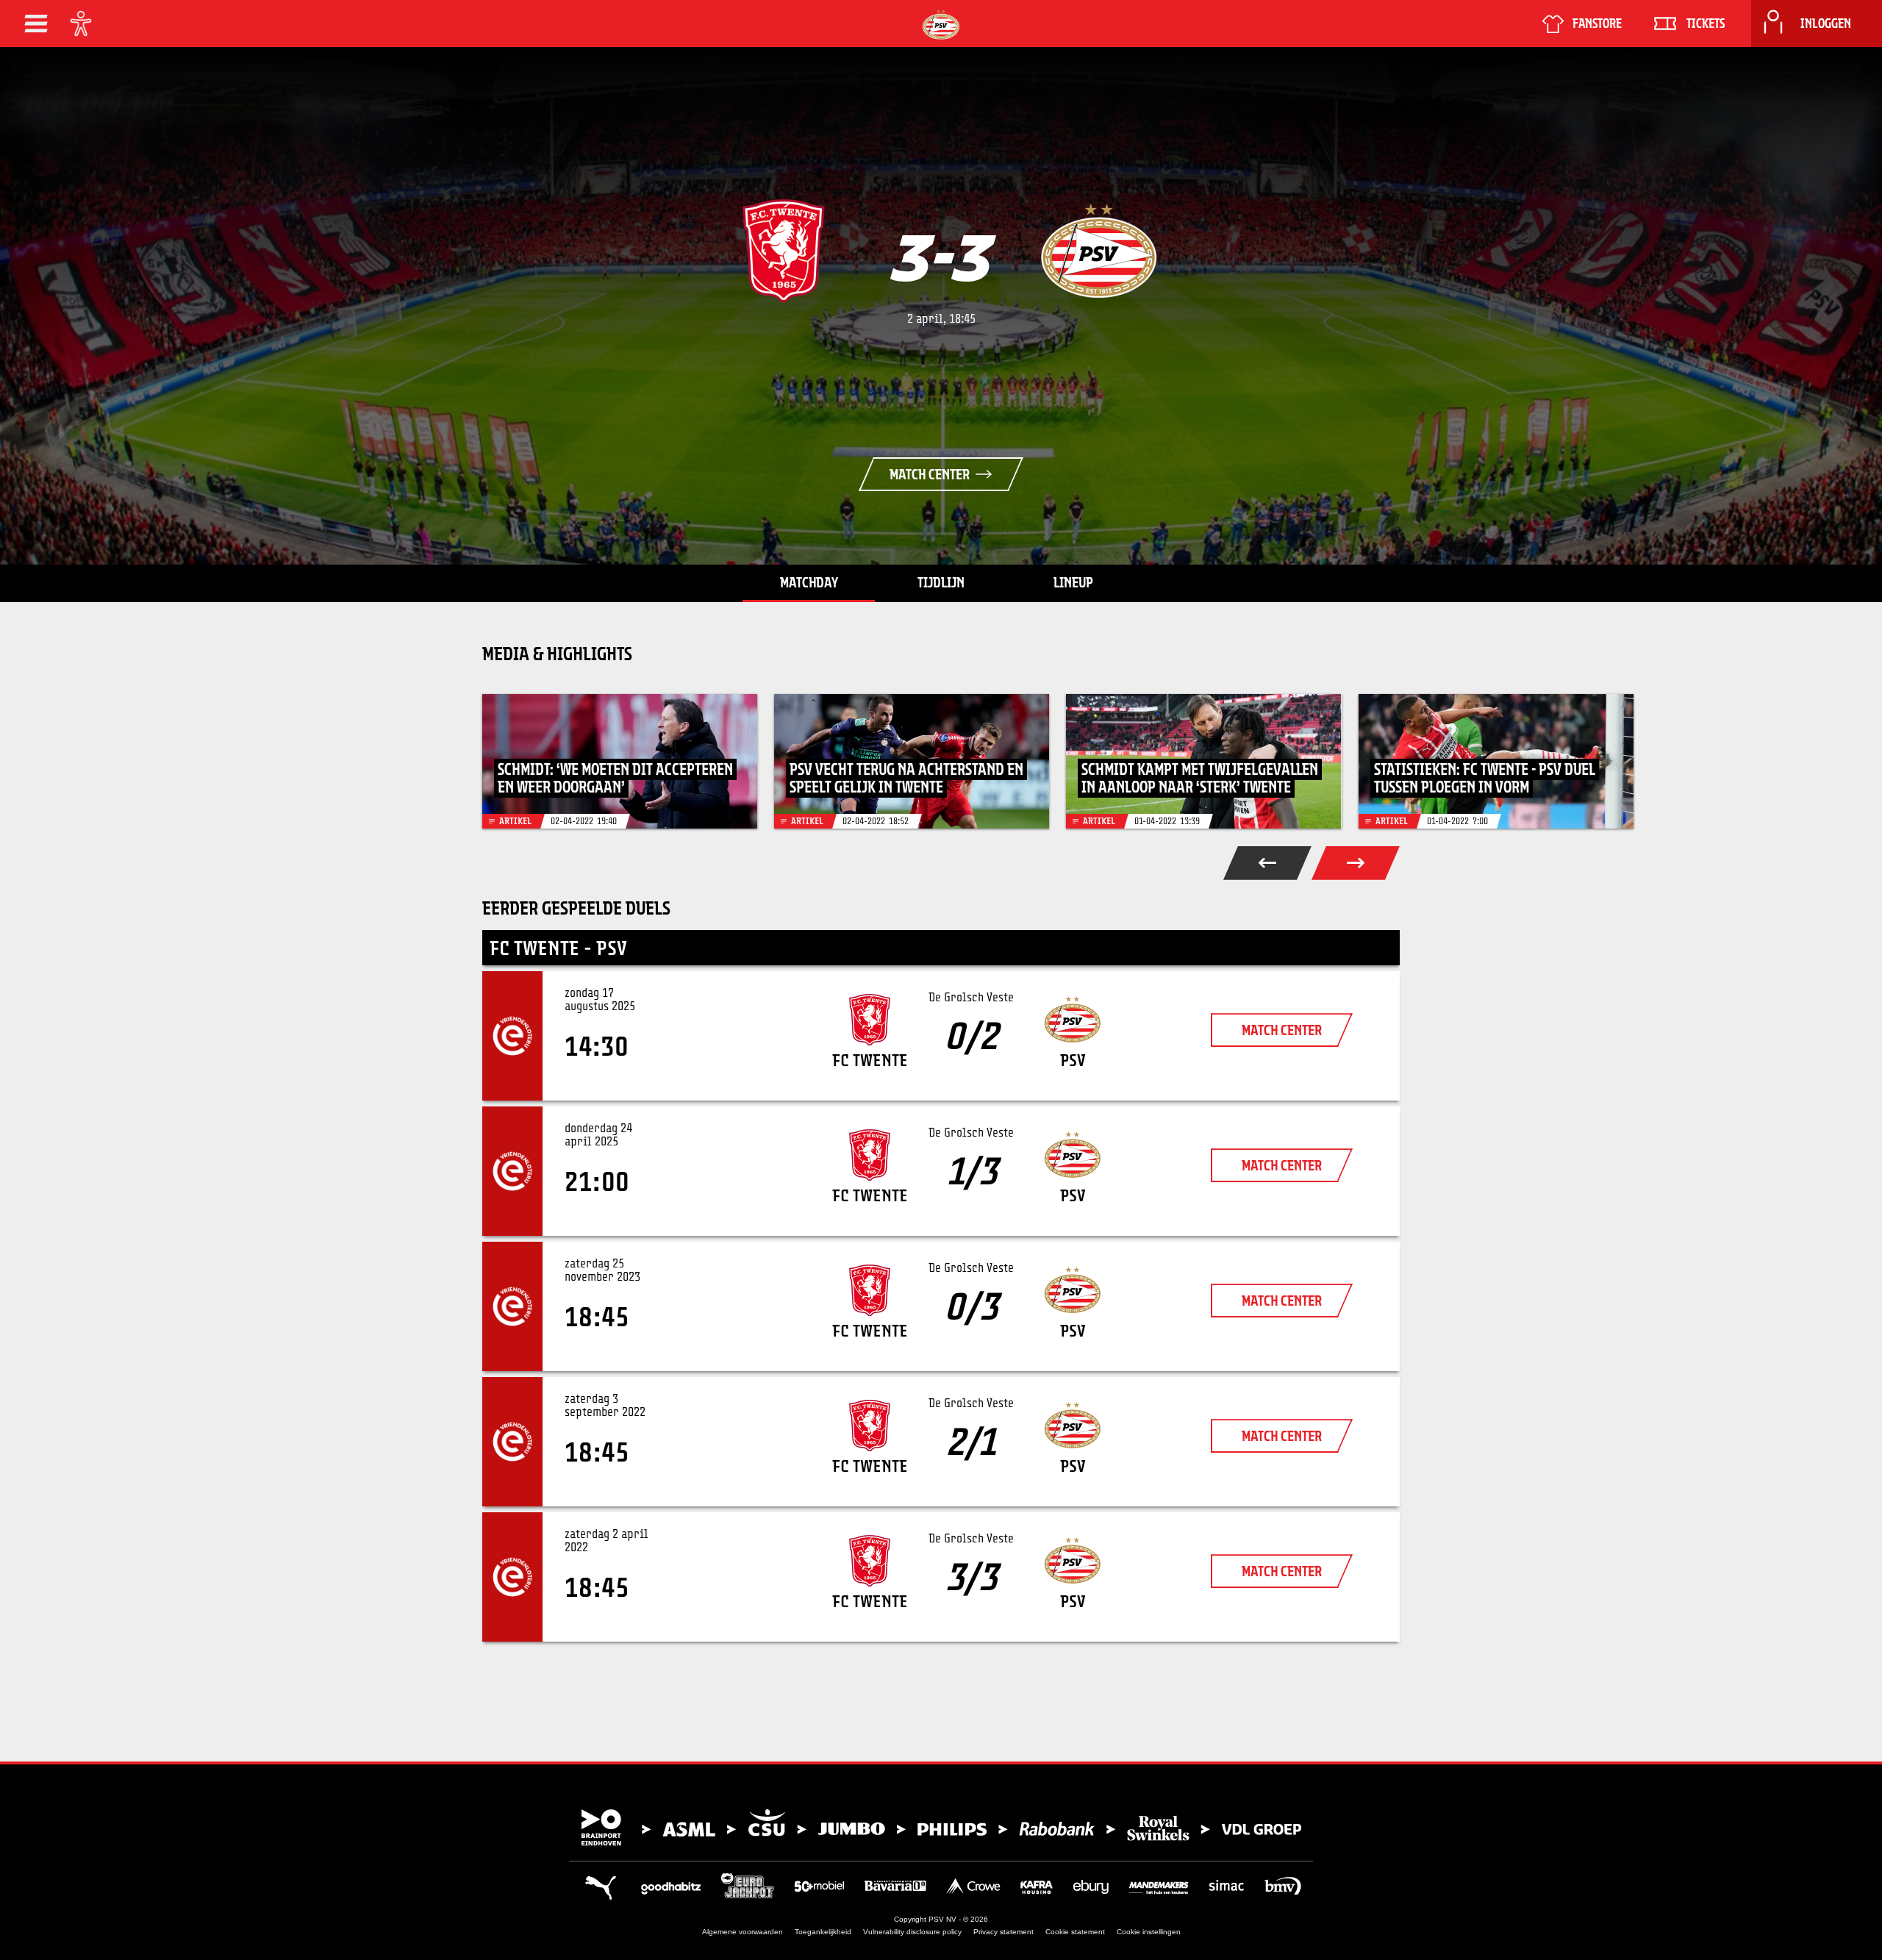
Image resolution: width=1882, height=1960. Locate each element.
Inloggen (1826, 24)
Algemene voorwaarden (743, 1932)
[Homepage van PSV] (941, 25)
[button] (36, 24)
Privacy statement (1003, 1932)
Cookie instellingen (1149, 1932)
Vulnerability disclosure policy (912, 1932)
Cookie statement (1075, 1932)
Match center (930, 474)
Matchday (809, 582)
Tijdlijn (941, 582)
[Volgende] (1356, 863)
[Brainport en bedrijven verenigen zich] (941, 1828)
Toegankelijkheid (823, 1932)
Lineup (1073, 582)
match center (1282, 1030)
